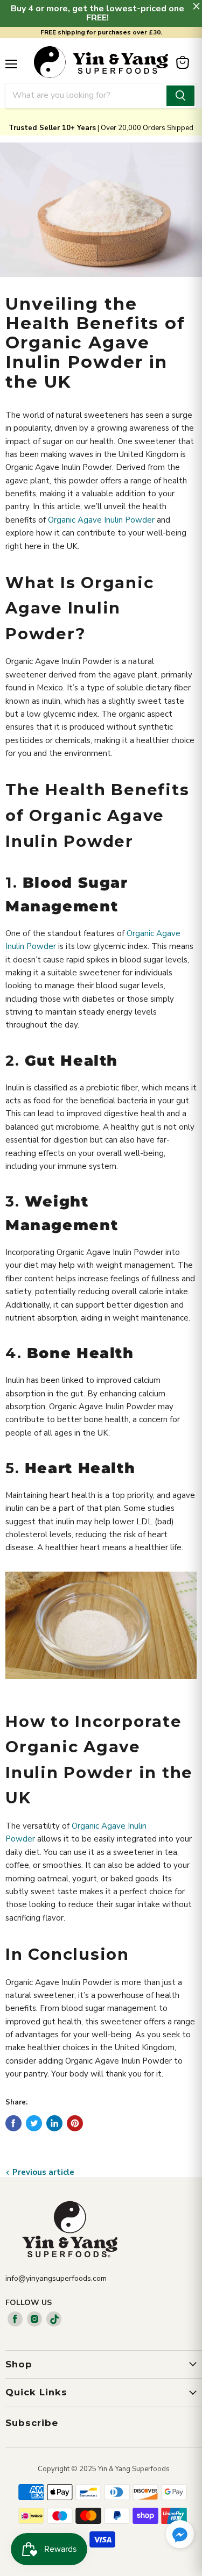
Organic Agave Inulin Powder (101, 520)
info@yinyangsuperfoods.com (56, 2278)
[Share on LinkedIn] (54, 2123)
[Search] (180, 96)
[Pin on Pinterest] (75, 2123)
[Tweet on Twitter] (34, 2123)
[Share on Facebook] (13, 2123)
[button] (180, 2535)
